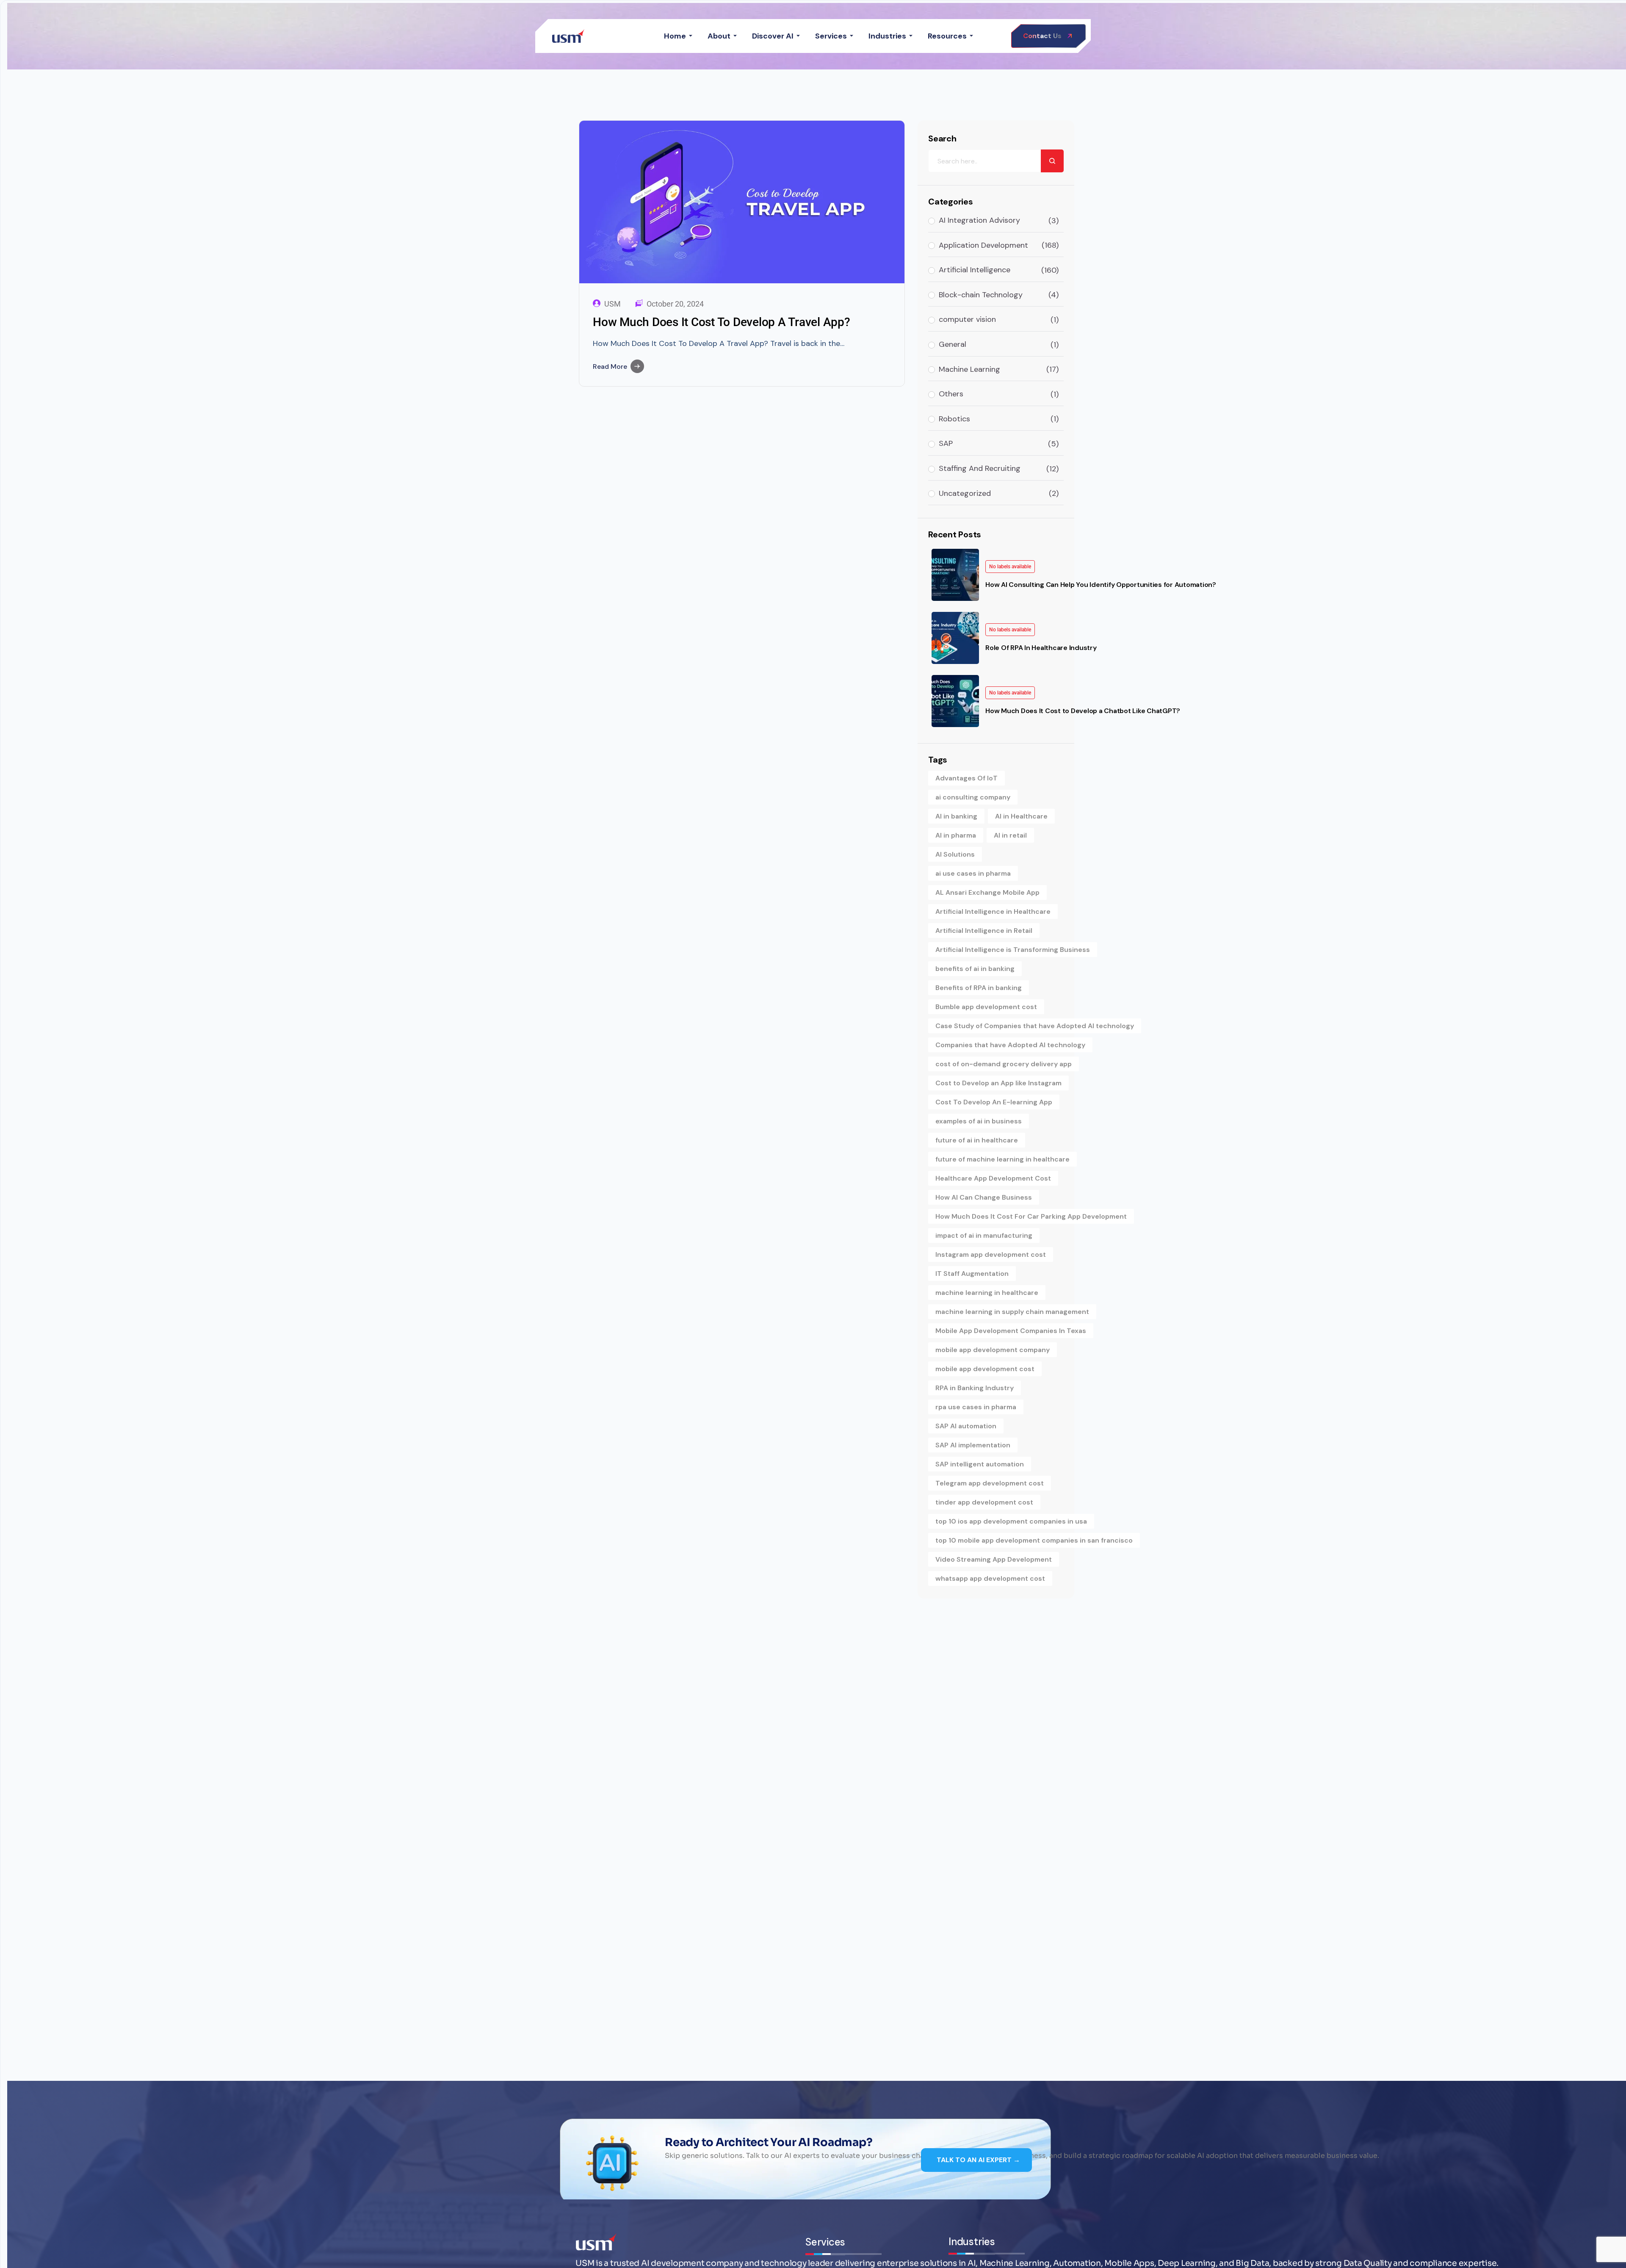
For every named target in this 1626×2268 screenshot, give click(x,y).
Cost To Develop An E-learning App (994, 1102)
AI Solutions (955, 854)
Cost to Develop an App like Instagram (998, 1083)
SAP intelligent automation (980, 1464)
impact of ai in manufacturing (984, 1235)
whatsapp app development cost (990, 1578)
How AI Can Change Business (984, 1197)
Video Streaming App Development (994, 1559)
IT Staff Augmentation (972, 1274)
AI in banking (956, 816)
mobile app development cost (985, 1369)
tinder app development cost (984, 1502)
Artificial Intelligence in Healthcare (993, 911)
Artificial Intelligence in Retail (984, 931)
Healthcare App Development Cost (993, 1178)
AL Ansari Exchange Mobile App (987, 892)
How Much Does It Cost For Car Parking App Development (1031, 1216)
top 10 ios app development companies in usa (1011, 1521)
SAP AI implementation (973, 1445)
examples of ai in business (979, 1121)
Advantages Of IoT (966, 778)
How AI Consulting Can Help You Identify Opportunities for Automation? (1101, 585)
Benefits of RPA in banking (979, 988)
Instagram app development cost (991, 1254)
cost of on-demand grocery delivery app (1004, 1064)
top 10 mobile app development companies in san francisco (1034, 1540)
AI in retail (1010, 835)
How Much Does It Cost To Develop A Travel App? (722, 322)
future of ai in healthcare (977, 1140)
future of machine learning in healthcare (1002, 1159)
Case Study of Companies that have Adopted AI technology (1035, 1026)
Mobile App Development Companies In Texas (1011, 1331)
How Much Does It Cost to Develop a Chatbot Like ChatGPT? (1083, 711)
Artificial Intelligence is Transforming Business (1013, 950)
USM (613, 304)
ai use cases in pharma (973, 873)
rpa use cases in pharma (976, 1407)
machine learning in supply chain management (1012, 1312)
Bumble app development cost (986, 1007)
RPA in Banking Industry (975, 1388)
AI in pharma (956, 835)
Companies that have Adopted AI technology (1010, 1045)
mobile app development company (993, 1350)
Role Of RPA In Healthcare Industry (1041, 648)
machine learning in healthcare (987, 1293)
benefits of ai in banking (975, 969)
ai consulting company (973, 797)
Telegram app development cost (990, 1483)
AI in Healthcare (1021, 816)
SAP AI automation (966, 1426)
